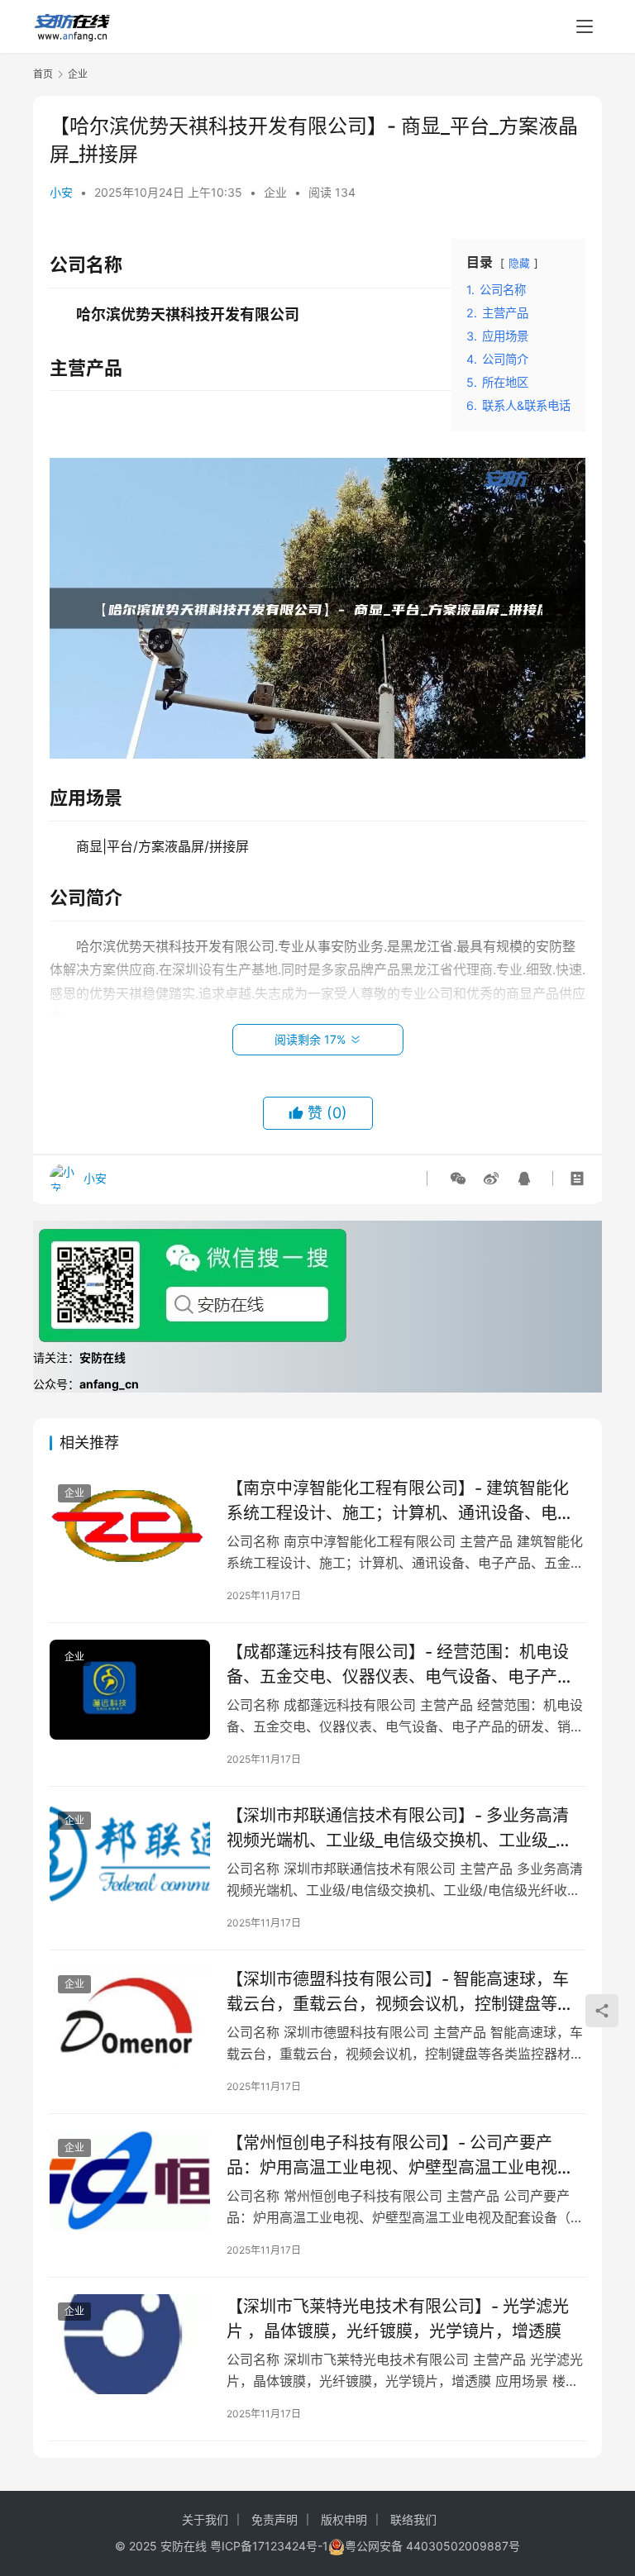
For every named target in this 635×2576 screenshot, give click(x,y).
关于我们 (205, 2519)
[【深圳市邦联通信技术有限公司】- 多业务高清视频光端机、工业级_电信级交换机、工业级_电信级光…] (130, 1853)
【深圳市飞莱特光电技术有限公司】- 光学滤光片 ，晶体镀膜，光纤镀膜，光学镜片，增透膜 (398, 2319)
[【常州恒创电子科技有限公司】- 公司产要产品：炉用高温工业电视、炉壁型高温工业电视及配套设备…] (130, 2181)
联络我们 (413, 2519)
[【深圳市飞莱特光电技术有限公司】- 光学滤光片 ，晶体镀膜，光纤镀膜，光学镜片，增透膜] (130, 2344)
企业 (275, 192)
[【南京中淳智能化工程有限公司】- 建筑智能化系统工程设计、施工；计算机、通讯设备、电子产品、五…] (130, 1526)
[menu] (585, 26)
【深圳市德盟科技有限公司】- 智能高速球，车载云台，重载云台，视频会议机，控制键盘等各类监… (400, 1991)
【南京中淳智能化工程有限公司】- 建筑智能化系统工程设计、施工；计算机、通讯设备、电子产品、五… (400, 1500)
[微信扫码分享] (458, 1178)
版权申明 (344, 2519)
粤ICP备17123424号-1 (269, 2546)
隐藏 (519, 263)
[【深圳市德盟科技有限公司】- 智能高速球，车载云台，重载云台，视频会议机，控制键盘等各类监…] (130, 2017)
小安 (61, 192)
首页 (43, 74)
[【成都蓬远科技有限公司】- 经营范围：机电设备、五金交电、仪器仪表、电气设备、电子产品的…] (130, 1690)
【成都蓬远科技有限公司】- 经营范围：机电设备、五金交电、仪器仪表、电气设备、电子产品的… (400, 1664)
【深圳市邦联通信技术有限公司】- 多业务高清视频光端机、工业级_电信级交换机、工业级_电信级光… (399, 1828)
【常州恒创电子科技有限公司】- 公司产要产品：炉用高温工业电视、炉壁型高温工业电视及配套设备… (400, 2155)
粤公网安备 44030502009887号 (432, 2546)
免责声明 (275, 2519)
